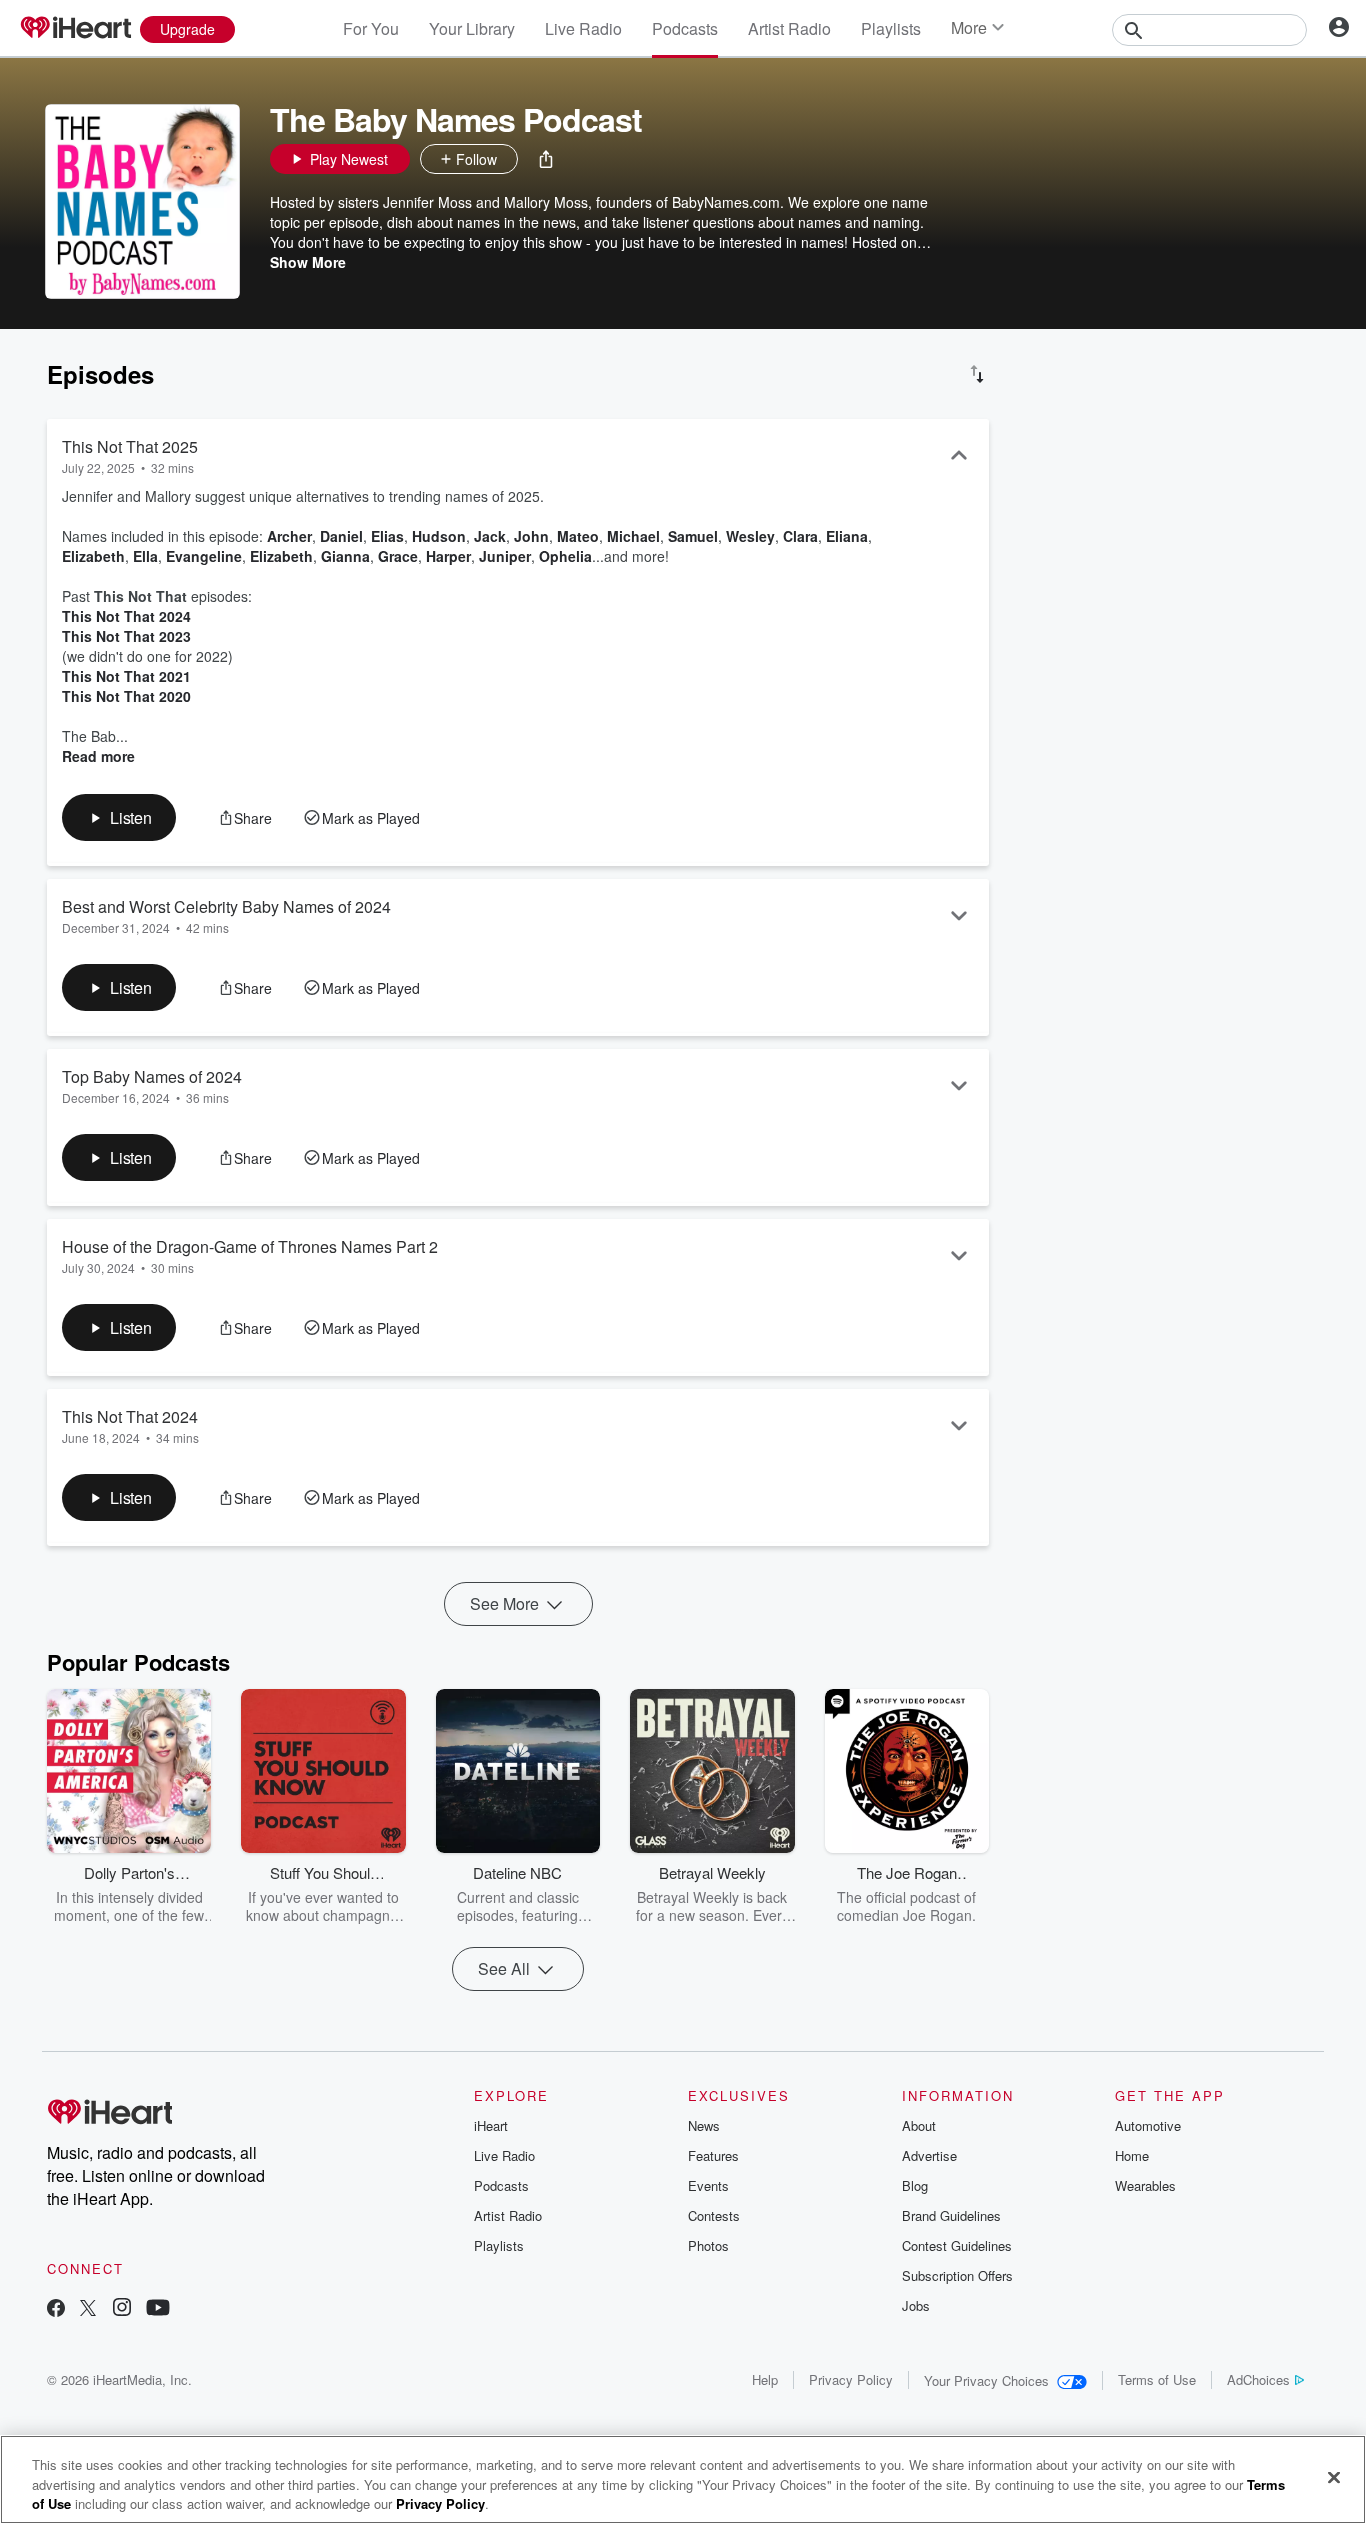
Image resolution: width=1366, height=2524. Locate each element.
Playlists (891, 28)
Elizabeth (93, 556)
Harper (448, 556)
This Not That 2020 (126, 696)
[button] (546, 159)
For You (371, 28)
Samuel (693, 536)
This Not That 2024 (126, 616)
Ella (145, 556)
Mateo (578, 536)
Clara (800, 536)
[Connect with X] (88, 2309)
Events (708, 2185)
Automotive (1148, 2125)
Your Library (472, 28)
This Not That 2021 (126, 676)
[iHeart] (75, 29)
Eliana (847, 536)
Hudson (439, 536)
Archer (289, 536)
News (704, 2125)
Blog (915, 2185)
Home (1132, 2155)
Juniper (505, 556)
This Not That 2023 (126, 636)
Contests (714, 2215)
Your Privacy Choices (986, 2380)
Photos (708, 2245)
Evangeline (204, 556)
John (531, 536)
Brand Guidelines (951, 2215)
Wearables (1145, 2185)
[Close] (1334, 2477)
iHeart (491, 2125)
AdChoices (1258, 2379)
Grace (398, 556)
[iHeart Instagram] (122, 2309)
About (919, 2125)
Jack (490, 536)
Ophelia (565, 556)
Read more (98, 756)
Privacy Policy (851, 2379)
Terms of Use (1157, 2379)
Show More (308, 262)
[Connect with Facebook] (56, 2309)
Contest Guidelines (957, 2245)
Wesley (750, 536)
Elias (387, 536)
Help (765, 2379)
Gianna (345, 556)
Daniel (341, 536)
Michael (633, 536)
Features (713, 2155)
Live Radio (583, 28)
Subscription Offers (957, 2275)
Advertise (929, 2155)
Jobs (916, 2305)
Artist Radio (789, 28)
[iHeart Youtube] (158, 2309)
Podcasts (685, 28)
